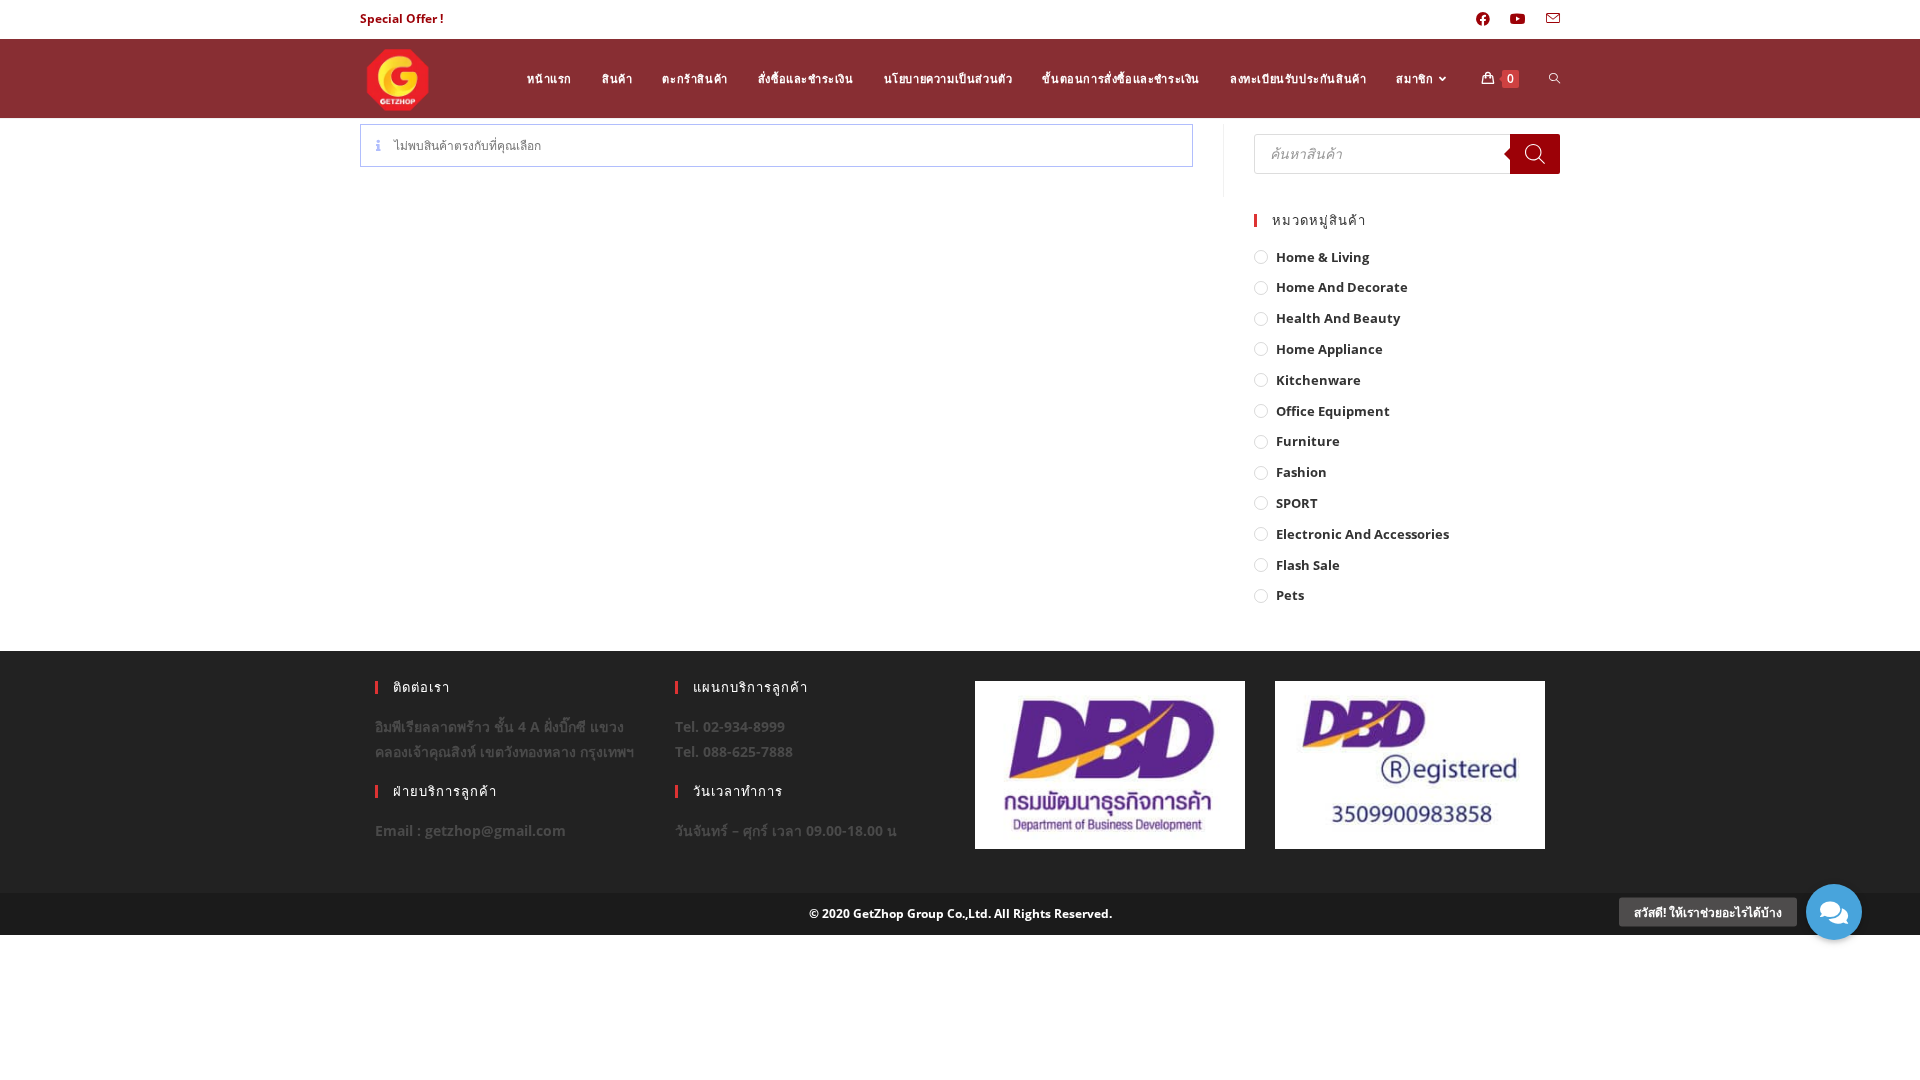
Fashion (1301, 472)
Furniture (1308, 441)
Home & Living (1322, 257)
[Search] (1535, 154)
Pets (1290, 595)
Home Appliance (1329, 349)
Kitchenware (1318, 380)
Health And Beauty (1338, 318)
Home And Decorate (1342, 287)
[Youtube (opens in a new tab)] (1518, 19)
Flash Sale (1308, 565)
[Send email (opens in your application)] (1548, 19)
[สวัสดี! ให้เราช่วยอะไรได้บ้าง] (1834, 912)
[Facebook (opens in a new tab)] (1483, 19)
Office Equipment (1333, 411)
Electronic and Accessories (1362, 534)
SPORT (1297, 503)
